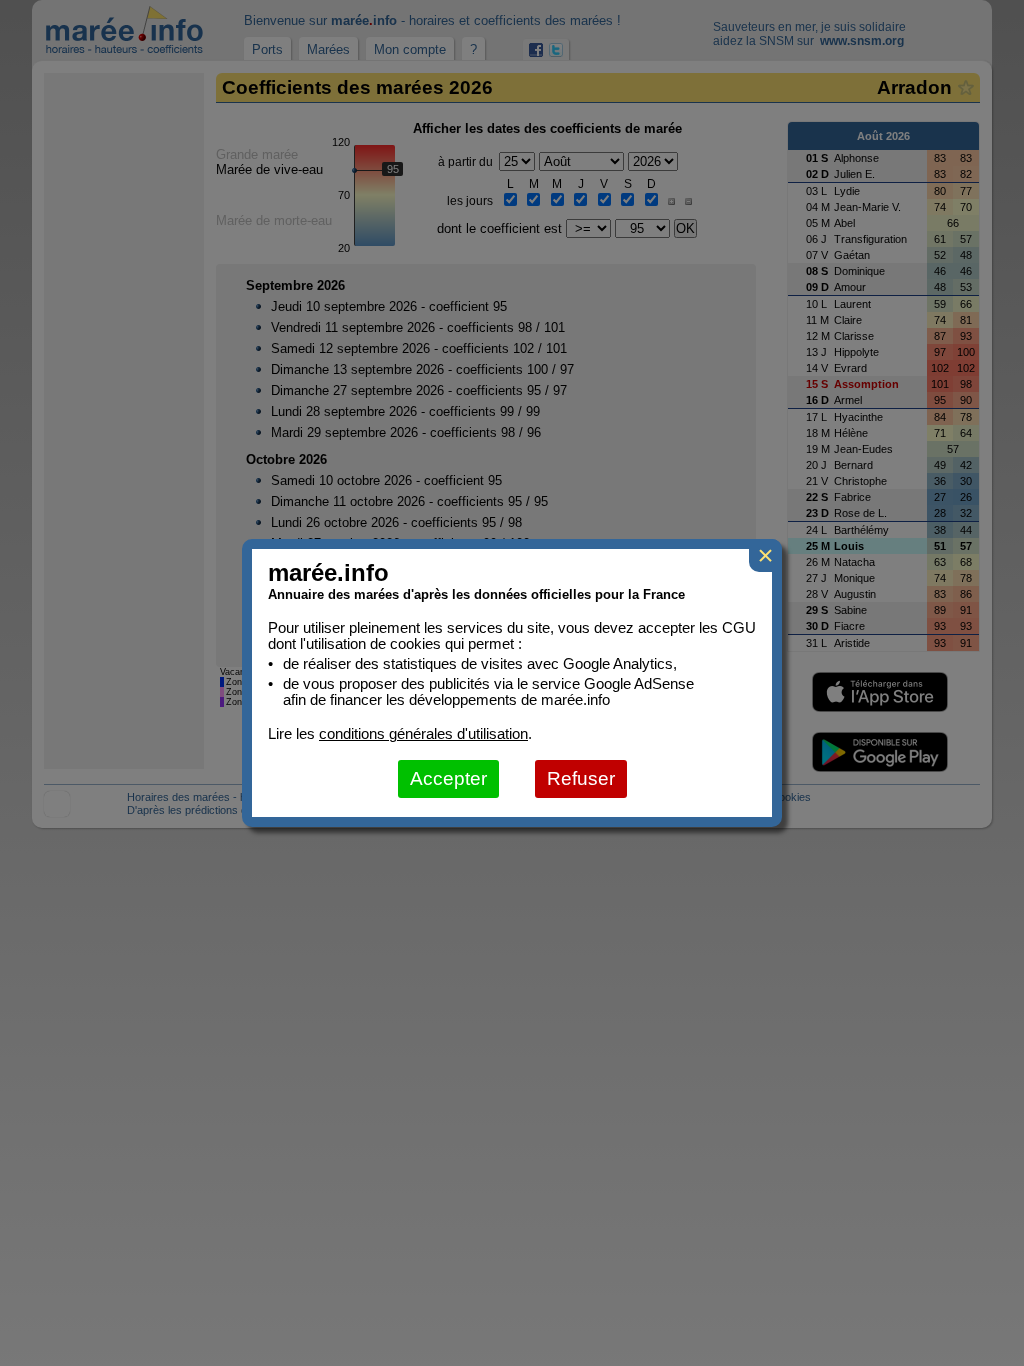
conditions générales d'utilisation (423, 734)
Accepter (448, 778)
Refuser (581, 778)
